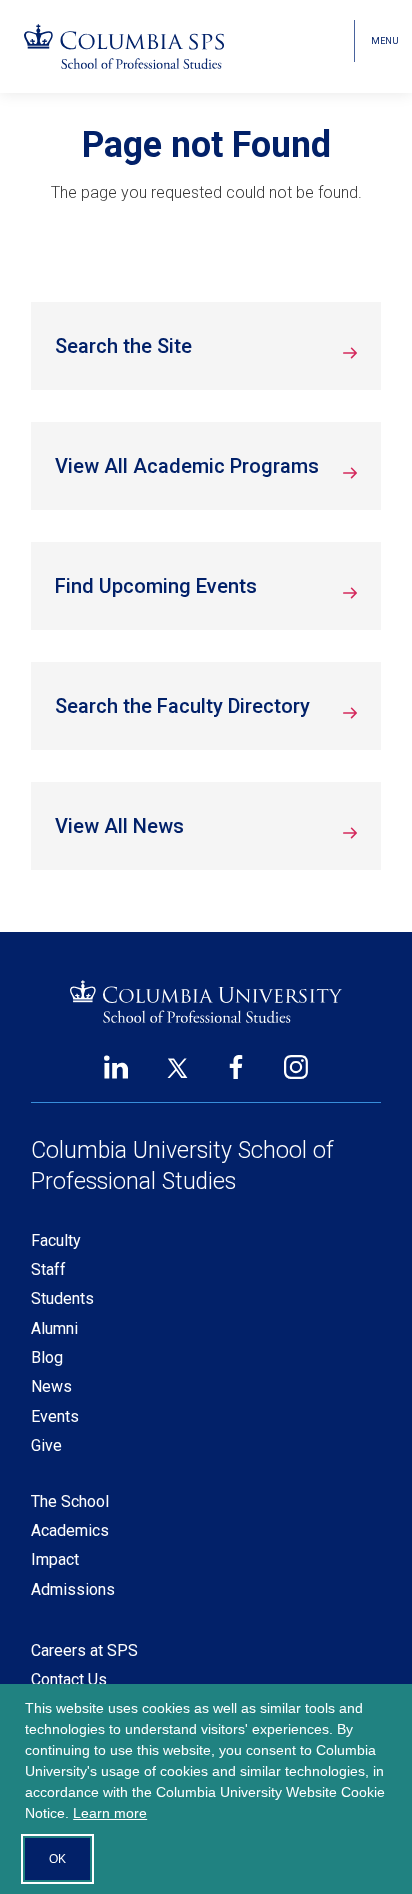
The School (70, 1501)
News (51, 1386)
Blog (47, 1357)
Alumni (54, 1328)
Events (55, 1416)
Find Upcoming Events (156, 586)
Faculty (56, 1240)
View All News (119, 826)
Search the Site (123, 346)
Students (62, 1298)
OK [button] (57, 1859)
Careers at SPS (84, 1650)
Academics (70, 1530)
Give (46, 1445)
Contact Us (69, 1679)
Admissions (73, 1589)
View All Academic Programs (187, 466)
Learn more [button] (110, 1813)
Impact (55, 1559)
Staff (48, 1269)
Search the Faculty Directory (182, 706)
